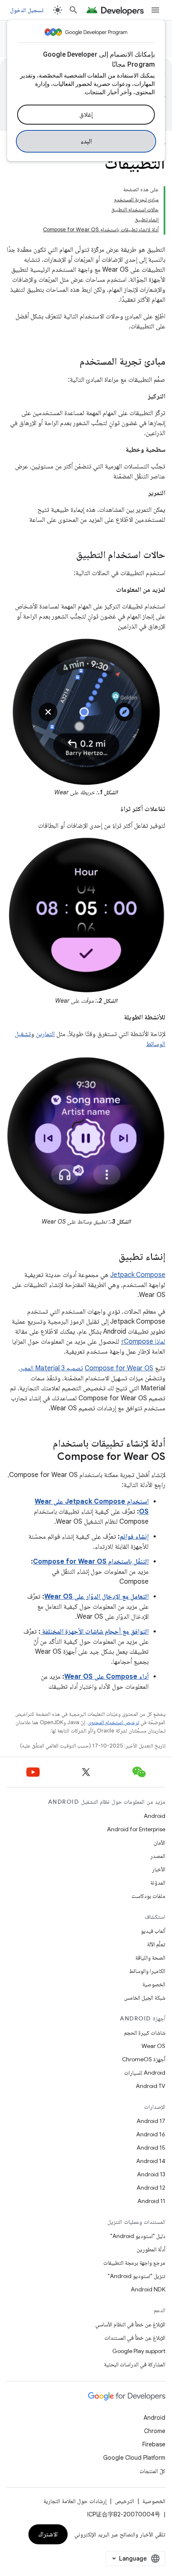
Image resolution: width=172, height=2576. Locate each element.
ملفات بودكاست (148, 1896)
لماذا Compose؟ (143, 1342)
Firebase (154, 2444)
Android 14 (151, 2161)
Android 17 (151, 2121)
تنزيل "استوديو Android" (137, 2276)
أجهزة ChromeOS (144, 2059)
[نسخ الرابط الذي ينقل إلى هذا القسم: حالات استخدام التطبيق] (68, 556)
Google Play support (139, 2351)
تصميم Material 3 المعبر (52, 1368)
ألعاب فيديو (153, 1931)
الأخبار (159, 1869)
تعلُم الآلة (156, 1944)
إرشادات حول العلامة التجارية (75, 2501)
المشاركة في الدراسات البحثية (135, 2364)
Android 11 (151, 2201)
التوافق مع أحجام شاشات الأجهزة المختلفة (95, 1632)
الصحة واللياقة (150, 1958)
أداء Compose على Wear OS (106, 1677)
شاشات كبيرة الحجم (145, 2033)
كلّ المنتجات (152, 2471)
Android (154, 1816)
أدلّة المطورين (151, 2249)
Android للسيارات (145, 2073)
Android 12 (151, 2188)
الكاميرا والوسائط (147, 1971)
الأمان (159, 1843)
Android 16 (151, 2134)
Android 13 (151, 2174)
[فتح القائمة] (155, 10)
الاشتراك (48, 2534)
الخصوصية (154, 1984)
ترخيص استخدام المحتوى (113, 1722)
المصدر (158, 1856)
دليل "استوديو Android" (138, 2236)
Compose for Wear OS (119, 1368)
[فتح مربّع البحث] (73, 10)
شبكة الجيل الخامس (145, 1998)
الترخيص (124, 2501)
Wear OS (153, 2046)
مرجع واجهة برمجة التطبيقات (134, 2263)
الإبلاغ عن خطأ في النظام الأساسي (130, 2324)
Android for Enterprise (136, 1829)
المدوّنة (158, 1883)
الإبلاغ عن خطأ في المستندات (135, 2338)
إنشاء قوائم (134, 1537)
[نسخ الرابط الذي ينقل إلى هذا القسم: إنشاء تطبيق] (110, 1257)
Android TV (150, 2086)
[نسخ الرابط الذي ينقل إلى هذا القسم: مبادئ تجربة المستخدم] (71, 362)
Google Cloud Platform (134, 2458)
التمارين (45, 1034)
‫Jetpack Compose (138, 1275)
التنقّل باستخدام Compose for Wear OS (91, 1562)
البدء (86, 141)
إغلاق (86, 115)
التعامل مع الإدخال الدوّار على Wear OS (96, 1597)
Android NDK (148, 2289)
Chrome (155, 2431)
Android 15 (151, 2148)
